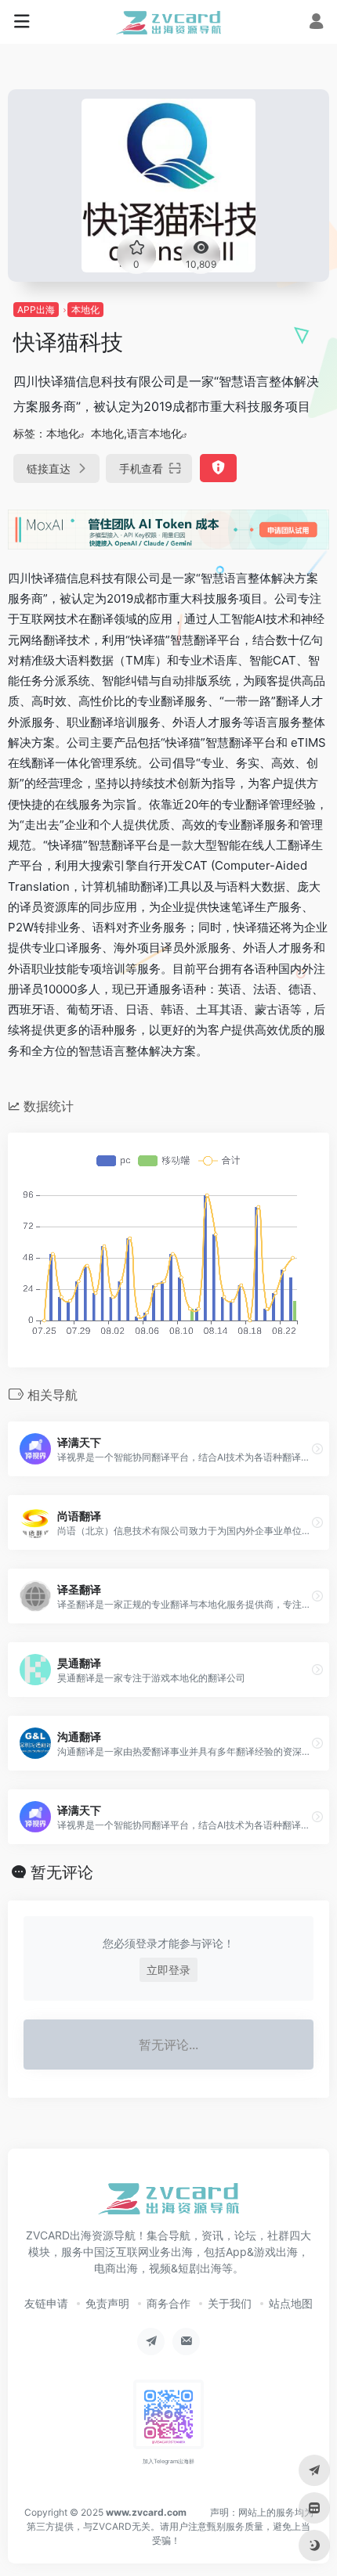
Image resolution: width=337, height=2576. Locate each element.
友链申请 (46, 2303)
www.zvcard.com (146, 2512)
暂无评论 (62, 1872)
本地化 (85, 310)
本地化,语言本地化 (136, 433)
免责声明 (107, 2303)
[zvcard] (169, 22)
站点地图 (291, 2303)
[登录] (316, 23)
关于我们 (230, 2303)
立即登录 (168, 1970)
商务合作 (168, 2303)
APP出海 (36, 310)
